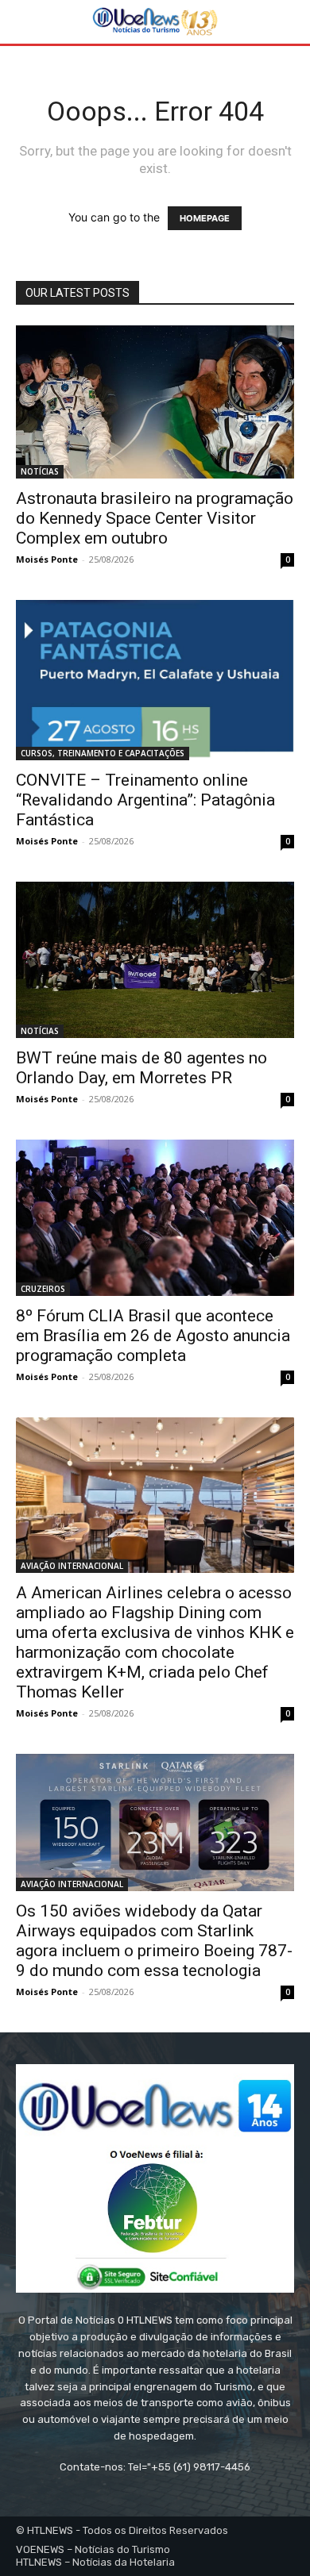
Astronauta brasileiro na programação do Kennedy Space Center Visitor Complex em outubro (155, 518)
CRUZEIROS (43, 1289)
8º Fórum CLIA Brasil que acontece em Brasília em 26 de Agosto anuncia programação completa (153, 1336)
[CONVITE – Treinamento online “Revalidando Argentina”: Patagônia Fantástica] (155, 681)
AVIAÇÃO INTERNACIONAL (72, 1566)
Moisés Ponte (47, 559)
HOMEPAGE (205, 218)
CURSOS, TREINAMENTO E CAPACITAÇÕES (103, 753)
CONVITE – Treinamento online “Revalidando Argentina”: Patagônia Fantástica (145, 800)
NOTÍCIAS (40, 471)
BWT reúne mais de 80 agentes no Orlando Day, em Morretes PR (141, 1068)
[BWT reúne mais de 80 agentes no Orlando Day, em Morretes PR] (155, 960)
